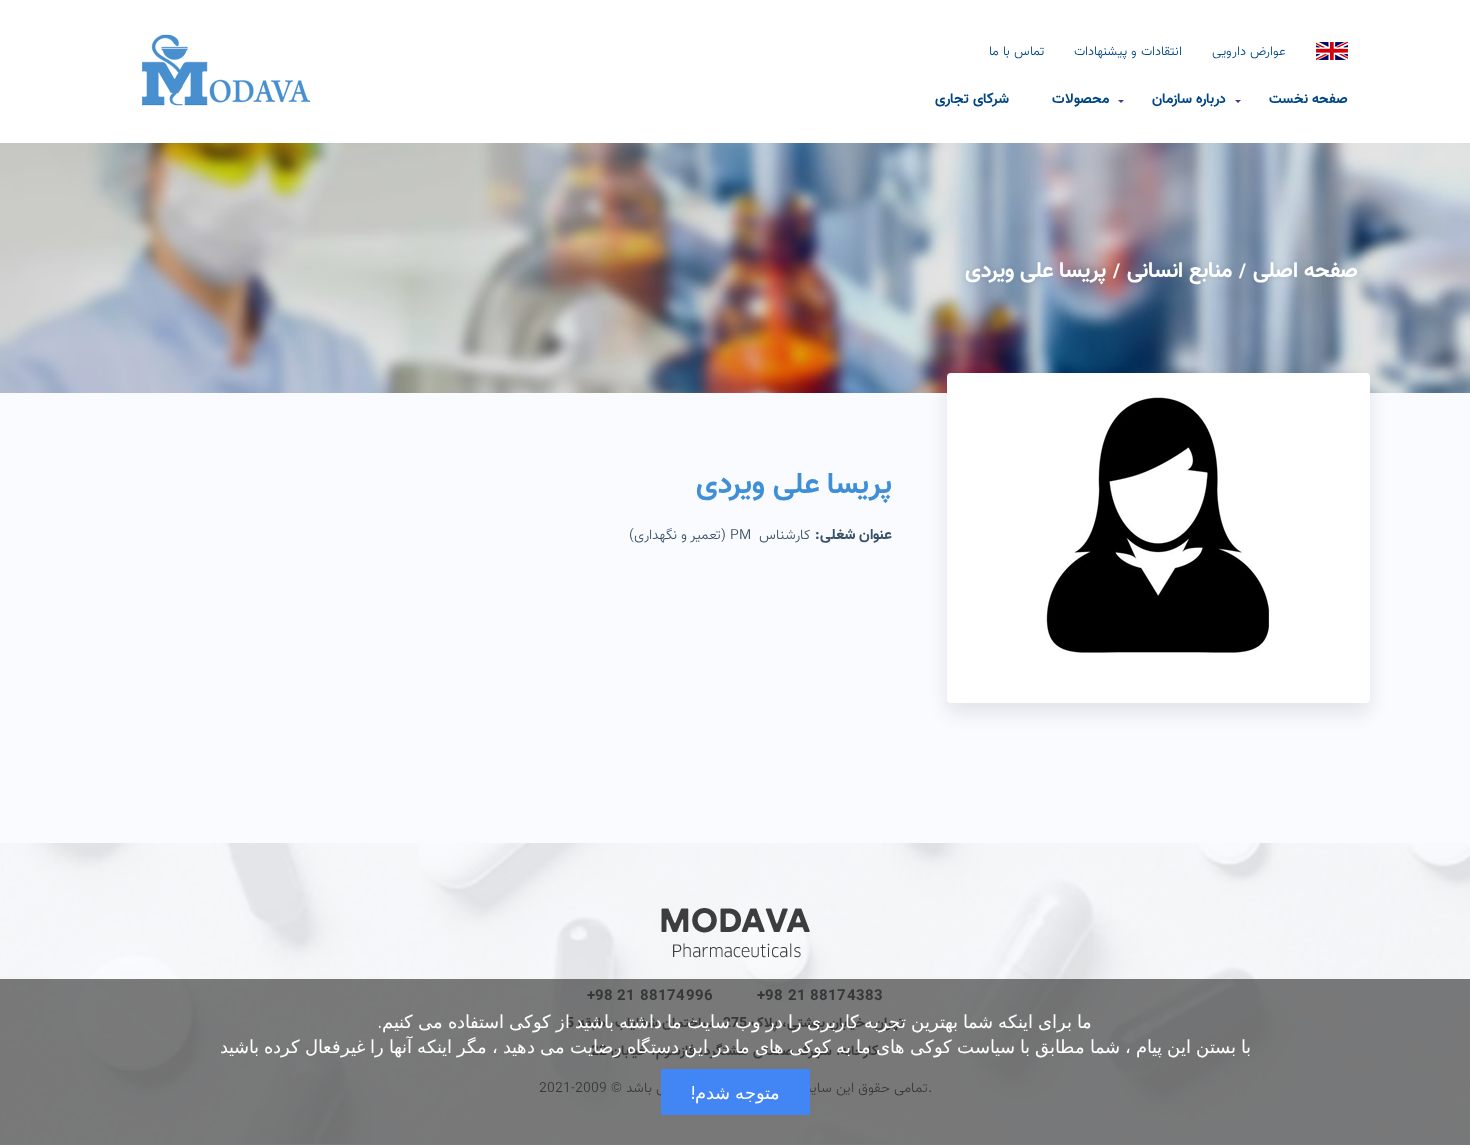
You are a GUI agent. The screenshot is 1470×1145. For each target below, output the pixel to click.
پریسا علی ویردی (1035, 271)
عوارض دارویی (1249, 52)
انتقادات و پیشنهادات (1128, 52)
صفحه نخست (1308, 98)
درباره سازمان (1189, 98)
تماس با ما (1016, 52)
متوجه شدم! (735, 1092)
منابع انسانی (1179, 271)
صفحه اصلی (1305, 271)
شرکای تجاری (972, 98)
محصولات (1080, 98)
